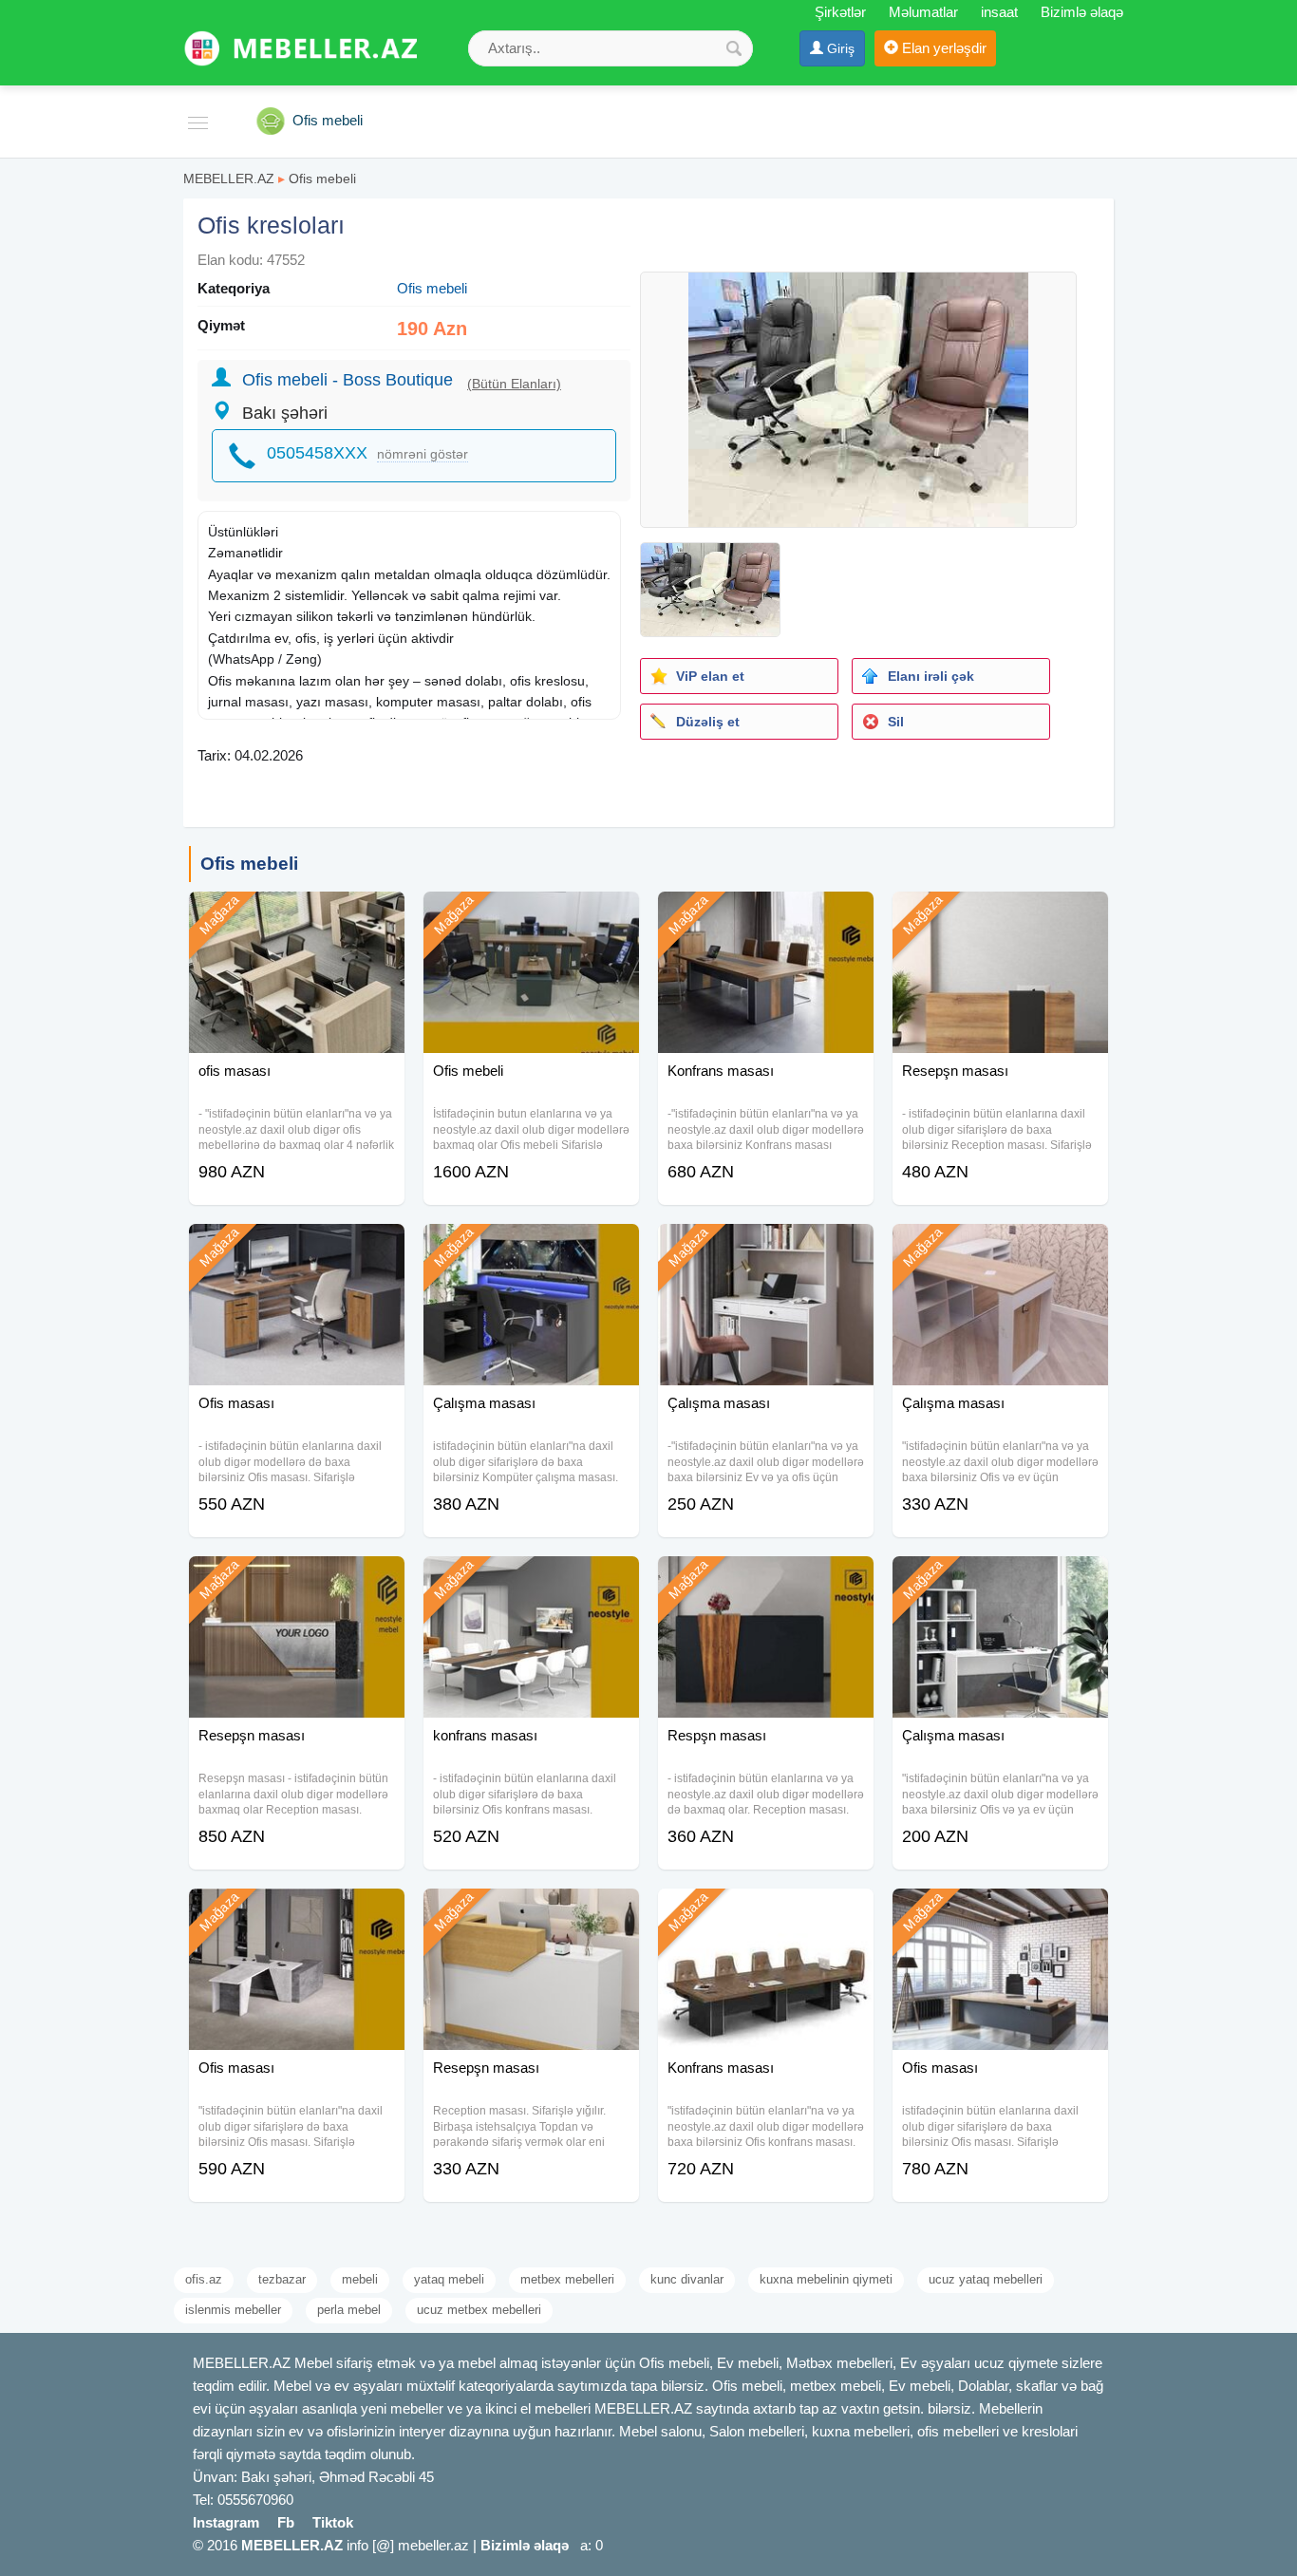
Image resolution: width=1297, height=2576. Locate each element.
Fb (286, 2522)
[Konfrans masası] (766, 915)
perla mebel (349, 2310)
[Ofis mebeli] (531, 915)
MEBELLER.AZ (229, 179)
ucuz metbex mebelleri (479, 2310)
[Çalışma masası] (531, 1248)
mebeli (360, 2279)
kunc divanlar (687, 2279)
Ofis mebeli (322, 179)
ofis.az (204, 2279)
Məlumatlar (923, 12)
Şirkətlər (840, 12)
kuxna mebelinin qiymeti (826, 2279)
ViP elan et (710, 676)
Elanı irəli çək (931, 676)
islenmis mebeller (233, 2310)
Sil (896, 722)
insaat (999, 12)
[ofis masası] (297, 915)
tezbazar (282, 2279)
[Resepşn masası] (1000, 915)
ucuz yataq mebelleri (986, 2279)
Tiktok (333, 2522)
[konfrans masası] (531, 1580)
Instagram (226, 2522)
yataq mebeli (449, 2279)
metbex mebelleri (567, 2279)
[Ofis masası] (297, 1248)
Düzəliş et (708, 722)
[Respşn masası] (766, 1580)
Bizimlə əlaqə (1082, 12)
